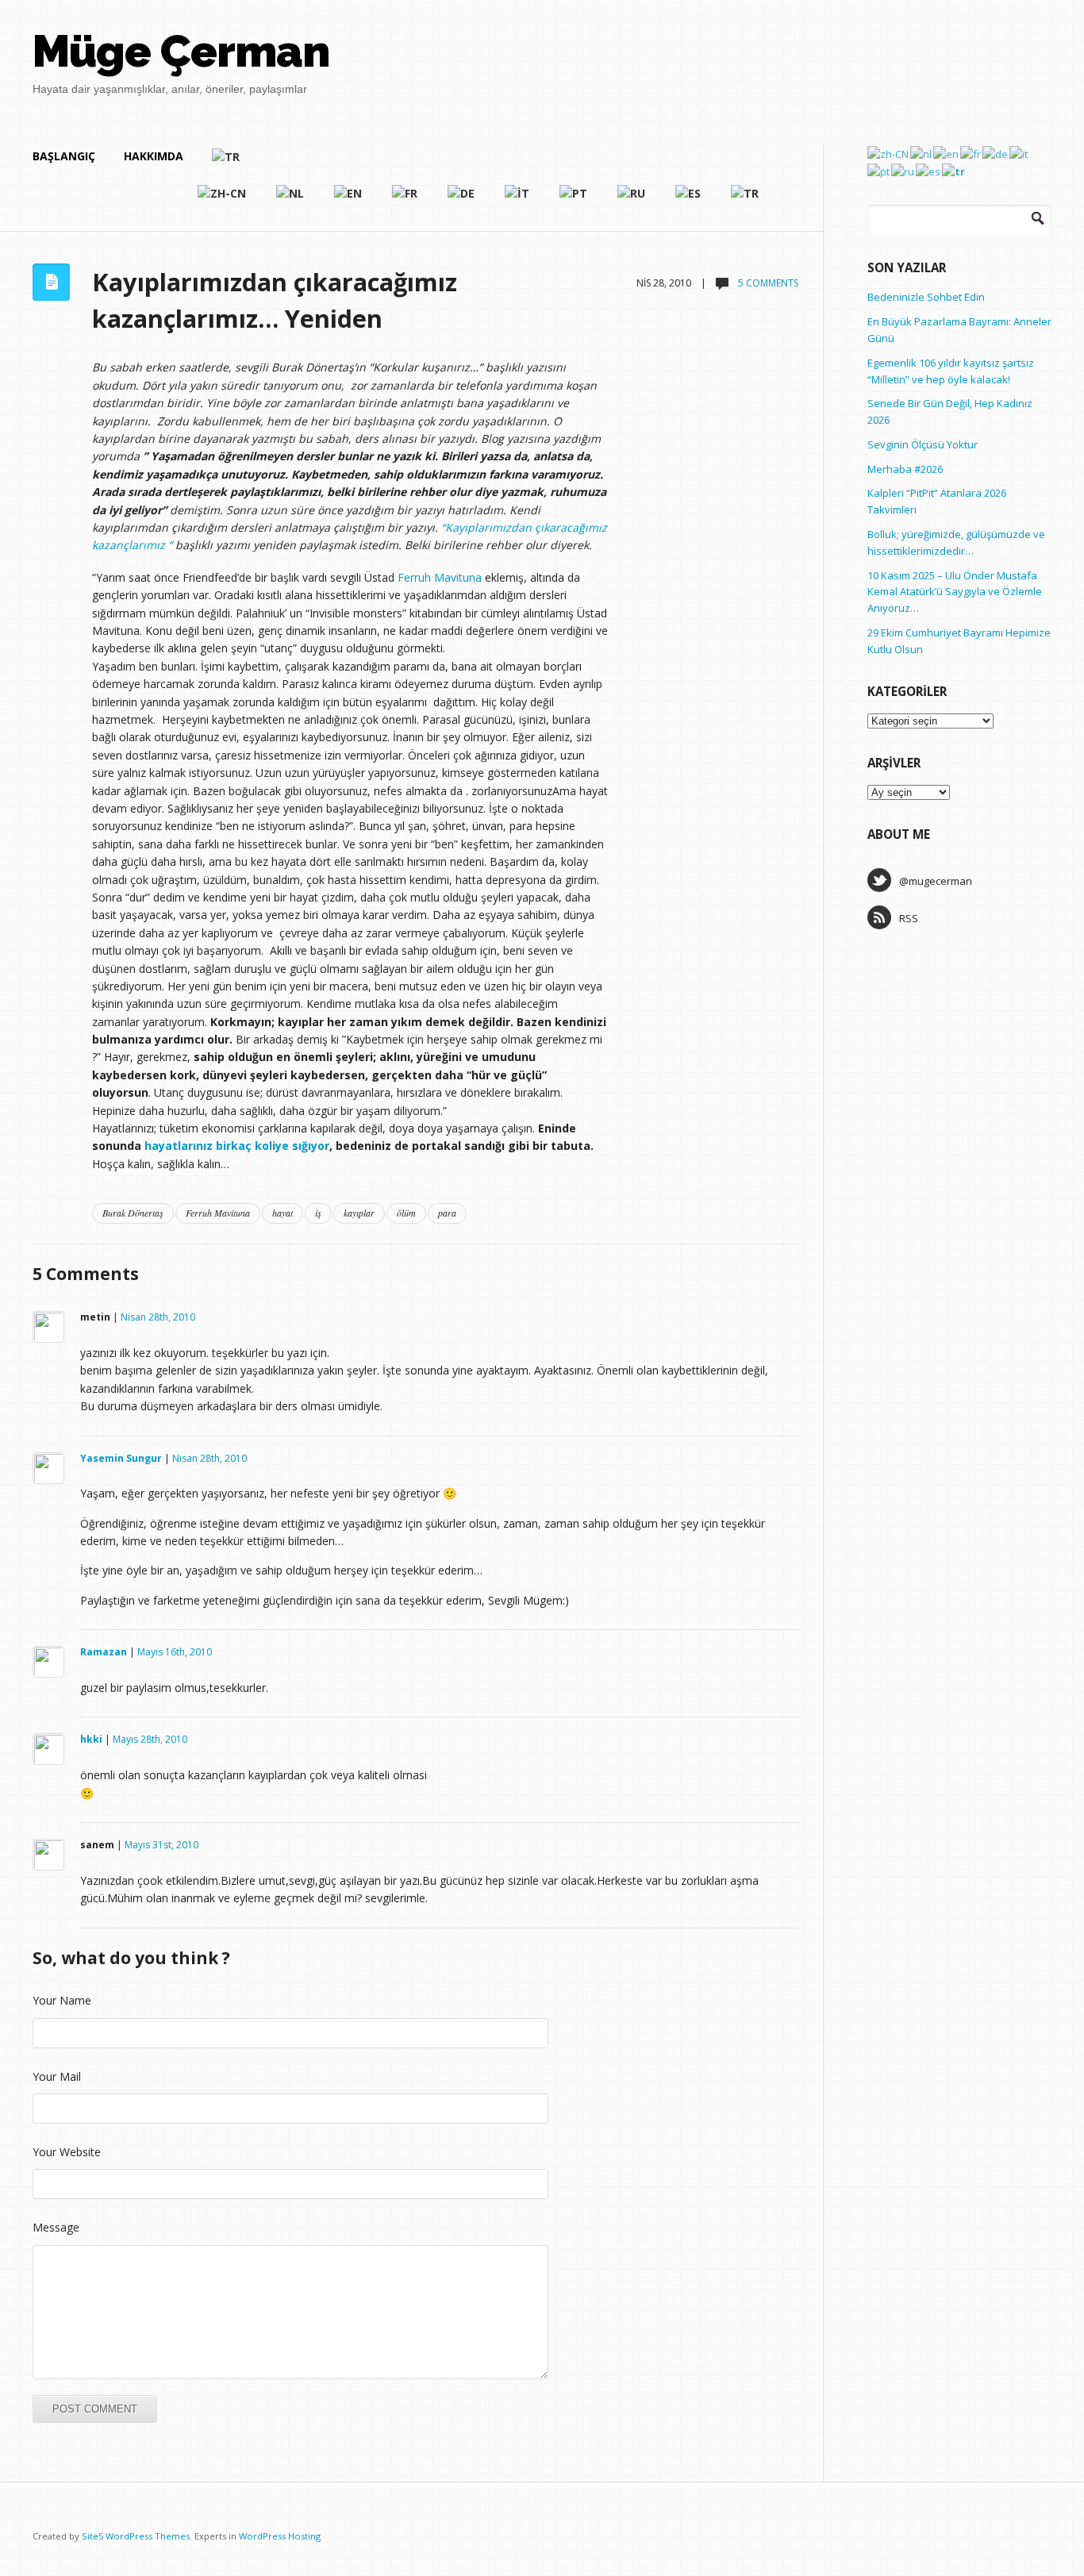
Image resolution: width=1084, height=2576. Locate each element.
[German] (462, 200)
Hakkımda (154, 156)
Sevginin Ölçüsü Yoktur (923, 444)
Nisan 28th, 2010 (158, 1317)
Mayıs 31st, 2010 (161, 1845)
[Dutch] (291, 200)
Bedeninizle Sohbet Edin (926, 297)
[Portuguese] (574, 200)
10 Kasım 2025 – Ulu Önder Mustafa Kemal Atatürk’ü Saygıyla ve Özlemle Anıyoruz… (955, 592)
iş (318, 1213)
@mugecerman (936, 881)
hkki (91, 1739)
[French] (406, 200)
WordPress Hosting (280, 2536)
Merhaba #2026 (905, 469)
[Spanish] (689, 200)
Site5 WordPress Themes (136, 2536)
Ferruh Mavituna (440, 577)
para (447, 1213)
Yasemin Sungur (121, 1458)
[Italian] (518, 200)
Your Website (67, 2152)
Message (56, 2227)
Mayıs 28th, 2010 (150, 1739)
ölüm (406, 1213)
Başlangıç (64, 156)
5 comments (767, 283)
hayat (283, 1213)
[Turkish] (486, 163)
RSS (909, 918)
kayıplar (359, 1213)
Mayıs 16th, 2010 (175, 1652)
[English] (349, 200)
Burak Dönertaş (133, 1213)
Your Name (62, 2000)
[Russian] (632, 200)
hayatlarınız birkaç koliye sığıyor (237, 1146)
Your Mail (57, 2076)
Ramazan (104, 1652)
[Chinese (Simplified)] (223, 200)
